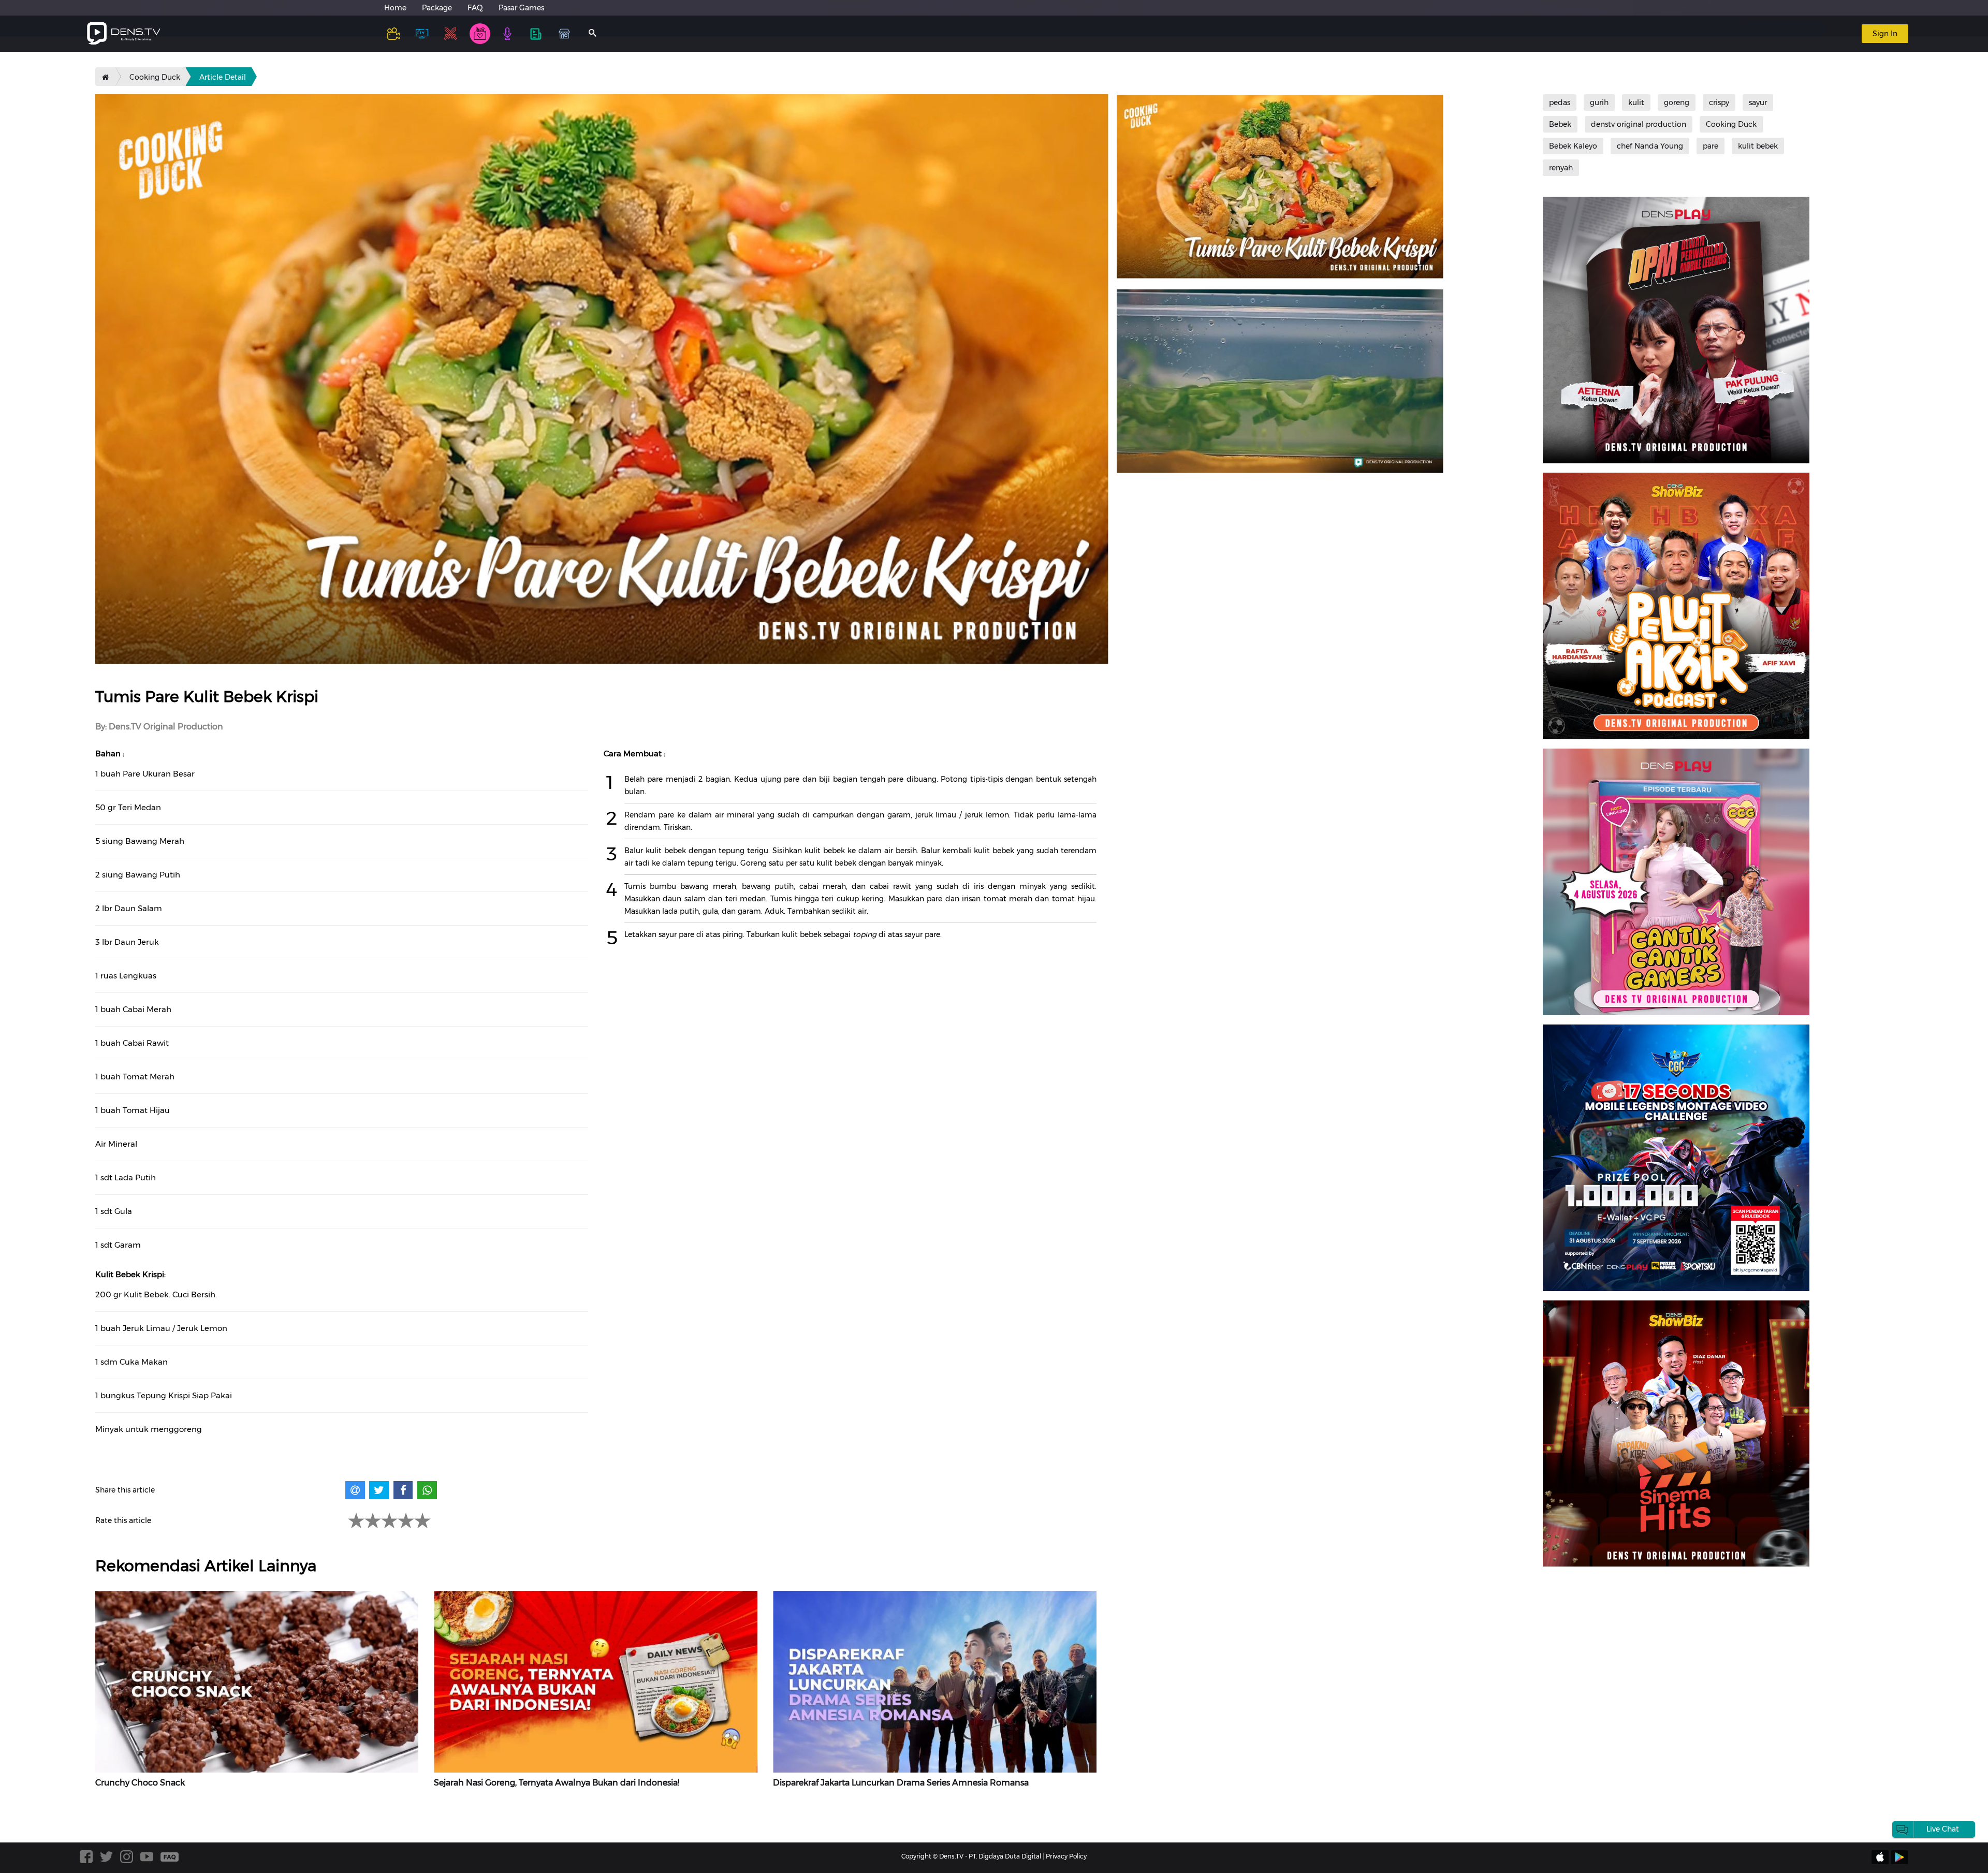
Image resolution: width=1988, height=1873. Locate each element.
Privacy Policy (1066, 1856)
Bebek (1560, 124)
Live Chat (1943, 1829)
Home (395, 8)
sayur (1758, 103)
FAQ (475, 8)
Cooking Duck (155, 77)
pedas (1560, 103)
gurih (1599, 103)
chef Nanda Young (1650, 146)
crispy (1719, 103)
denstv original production (1639, 124)
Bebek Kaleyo (1573, 146)
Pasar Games (521, 8)
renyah (1561, 168)
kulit (1636, 103)
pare (1711, 146)
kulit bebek (1758, 146)
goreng (1677, 103)
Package (437, 8)
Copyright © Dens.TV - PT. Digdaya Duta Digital (971, 1856)
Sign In (1885, 34)
